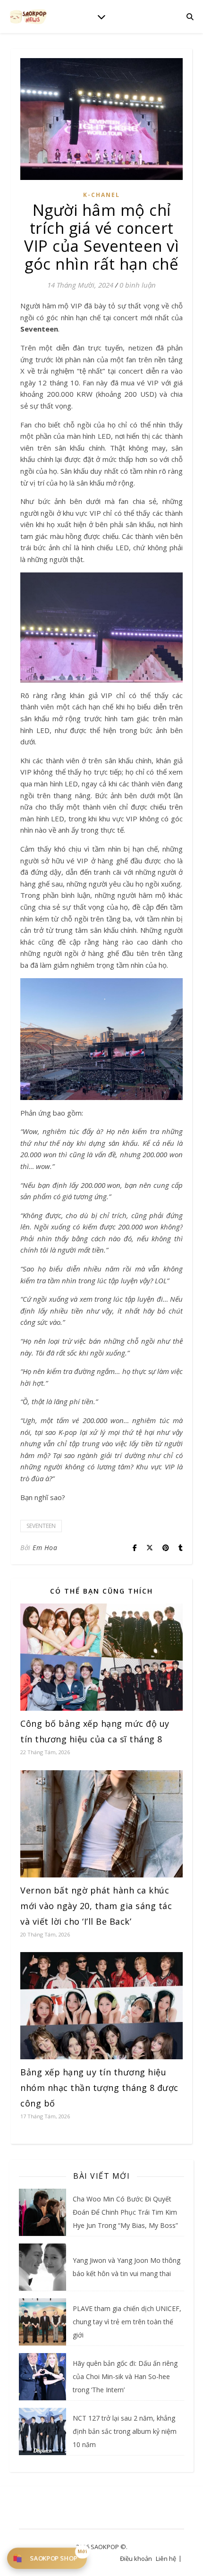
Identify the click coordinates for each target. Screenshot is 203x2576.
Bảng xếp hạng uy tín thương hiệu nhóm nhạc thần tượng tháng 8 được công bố (99, 2088)
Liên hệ (166, 2559)
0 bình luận (138, 285)
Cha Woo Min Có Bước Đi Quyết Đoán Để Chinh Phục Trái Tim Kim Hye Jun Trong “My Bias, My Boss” (125, 2212)
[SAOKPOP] (28, 16)
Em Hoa (45, 1548)
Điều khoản (136, 2559)
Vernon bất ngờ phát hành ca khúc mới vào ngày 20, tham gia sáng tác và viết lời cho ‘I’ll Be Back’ (96, 1906)
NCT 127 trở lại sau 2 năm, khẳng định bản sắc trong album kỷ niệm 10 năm (125, 2431)
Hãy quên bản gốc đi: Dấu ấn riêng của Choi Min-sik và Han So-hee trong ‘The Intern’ (125, 2376)
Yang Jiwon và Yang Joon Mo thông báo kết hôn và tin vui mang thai (127, 2267)
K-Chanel (101, 195)
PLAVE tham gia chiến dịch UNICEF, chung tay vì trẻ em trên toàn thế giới (127, 2322)
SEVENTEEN (41, 1526)
